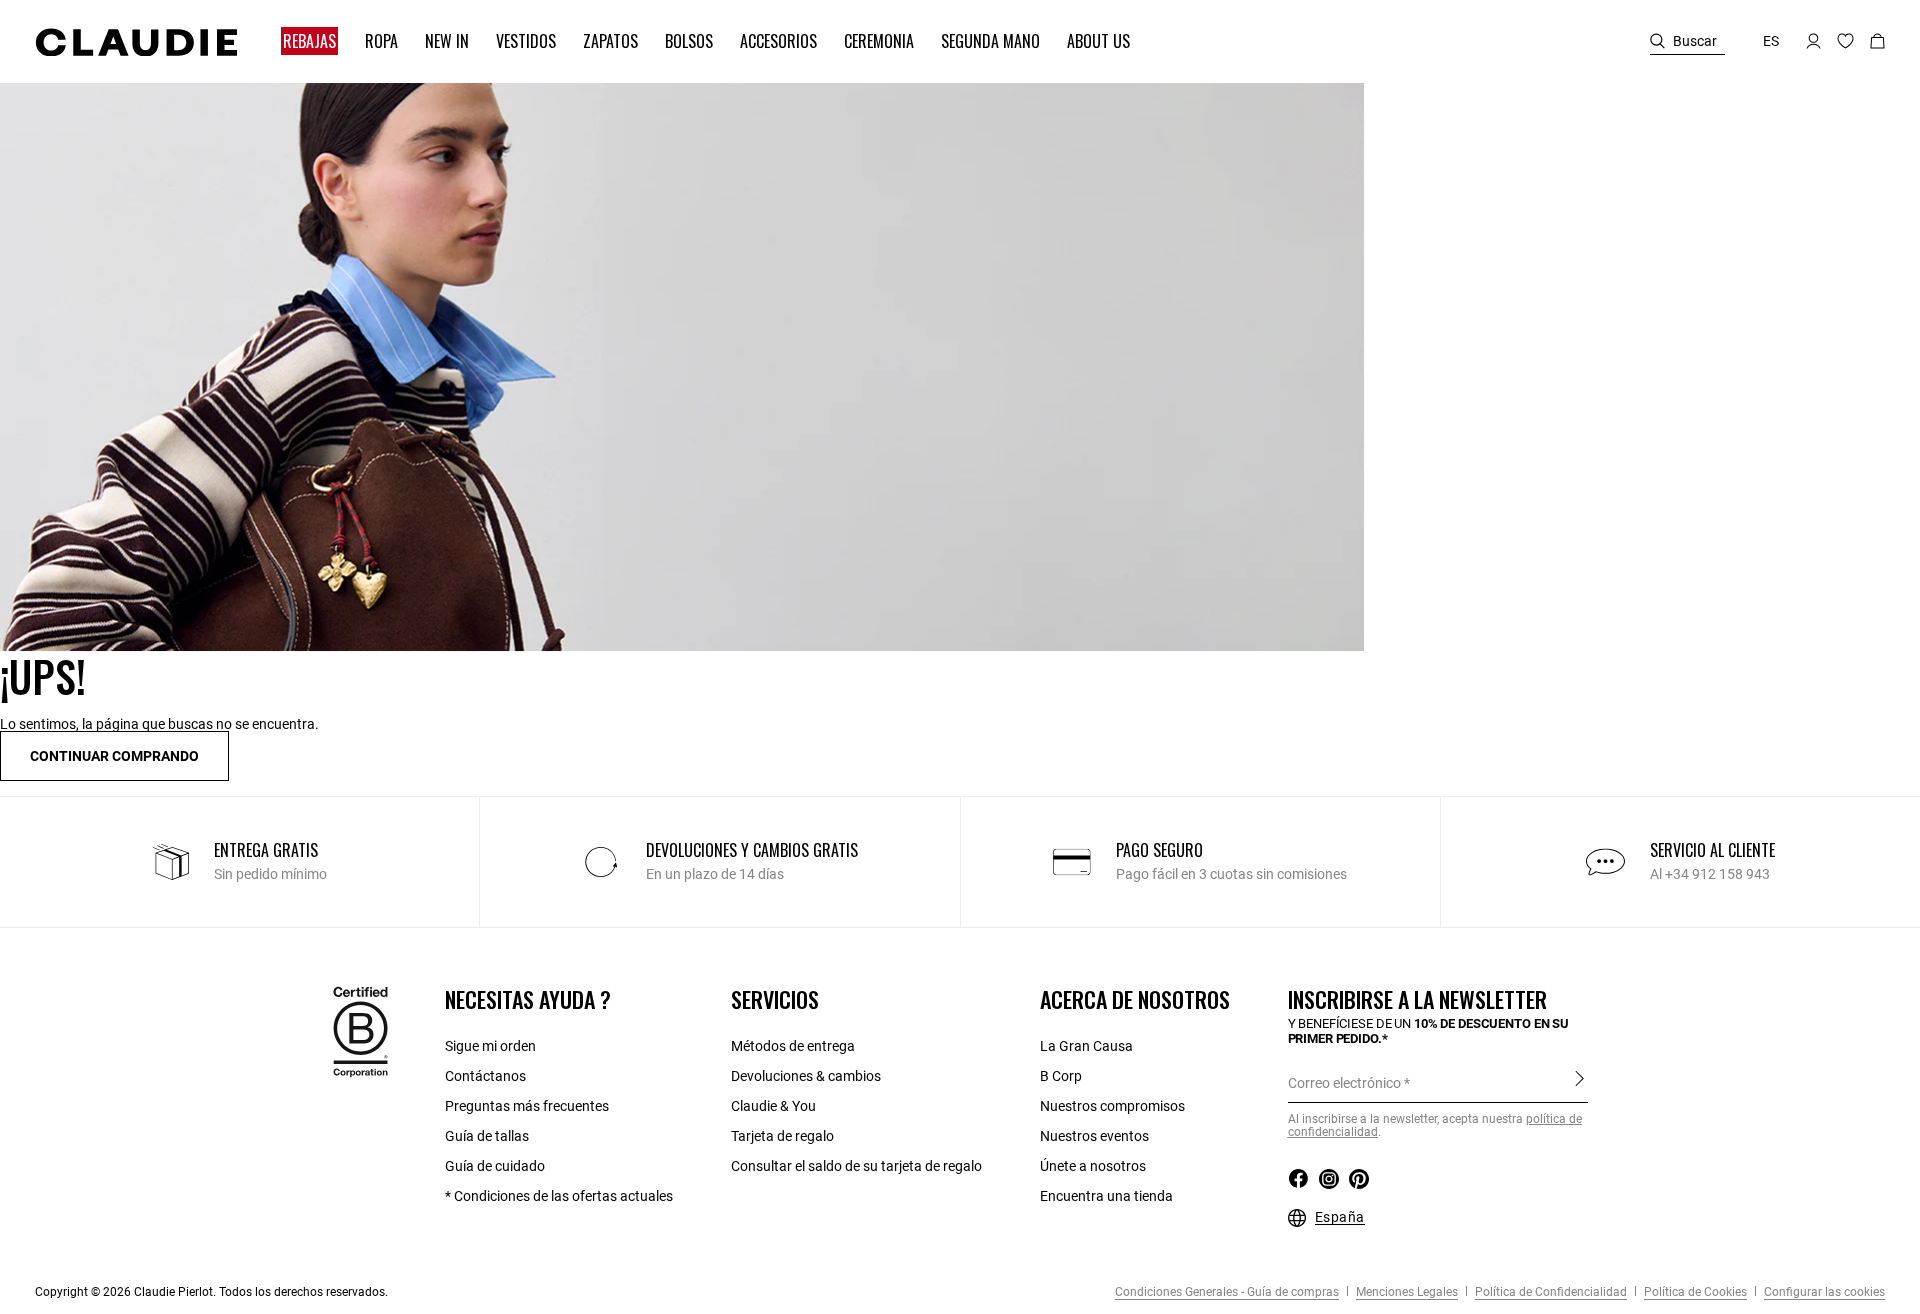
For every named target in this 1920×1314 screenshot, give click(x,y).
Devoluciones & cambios (806, 1076)
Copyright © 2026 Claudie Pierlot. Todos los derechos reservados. (211, 1292)
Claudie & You (773, 1106)
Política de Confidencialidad (1549, 1292)
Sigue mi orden (490, 1046)
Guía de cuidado (495, 1166)
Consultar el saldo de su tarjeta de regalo (856, 1166)
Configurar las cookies (1823, 1292)
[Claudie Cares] (360, 1031)
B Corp (1061, 1076)
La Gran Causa (1086, 1046)
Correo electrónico (1344, 1083)
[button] (300, 41)
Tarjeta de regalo (782, 1136)
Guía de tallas (487, 1136)
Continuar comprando (114, 756)
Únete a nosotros (1093, 1166)
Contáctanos (485, 1076)
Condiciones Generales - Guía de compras (1227, 1292)
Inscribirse (1579, 1082)
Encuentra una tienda (1106, 1196)
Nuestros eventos (1094, 1136)
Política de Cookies (1694, 1292)
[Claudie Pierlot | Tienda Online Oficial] (136, 42)
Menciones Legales (1405, 1292)
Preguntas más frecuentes (527, 1106)
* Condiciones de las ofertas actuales (559, 1196)
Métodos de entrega (793, 1046)
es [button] (1771, 41)
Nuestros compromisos (1112, 1106)
